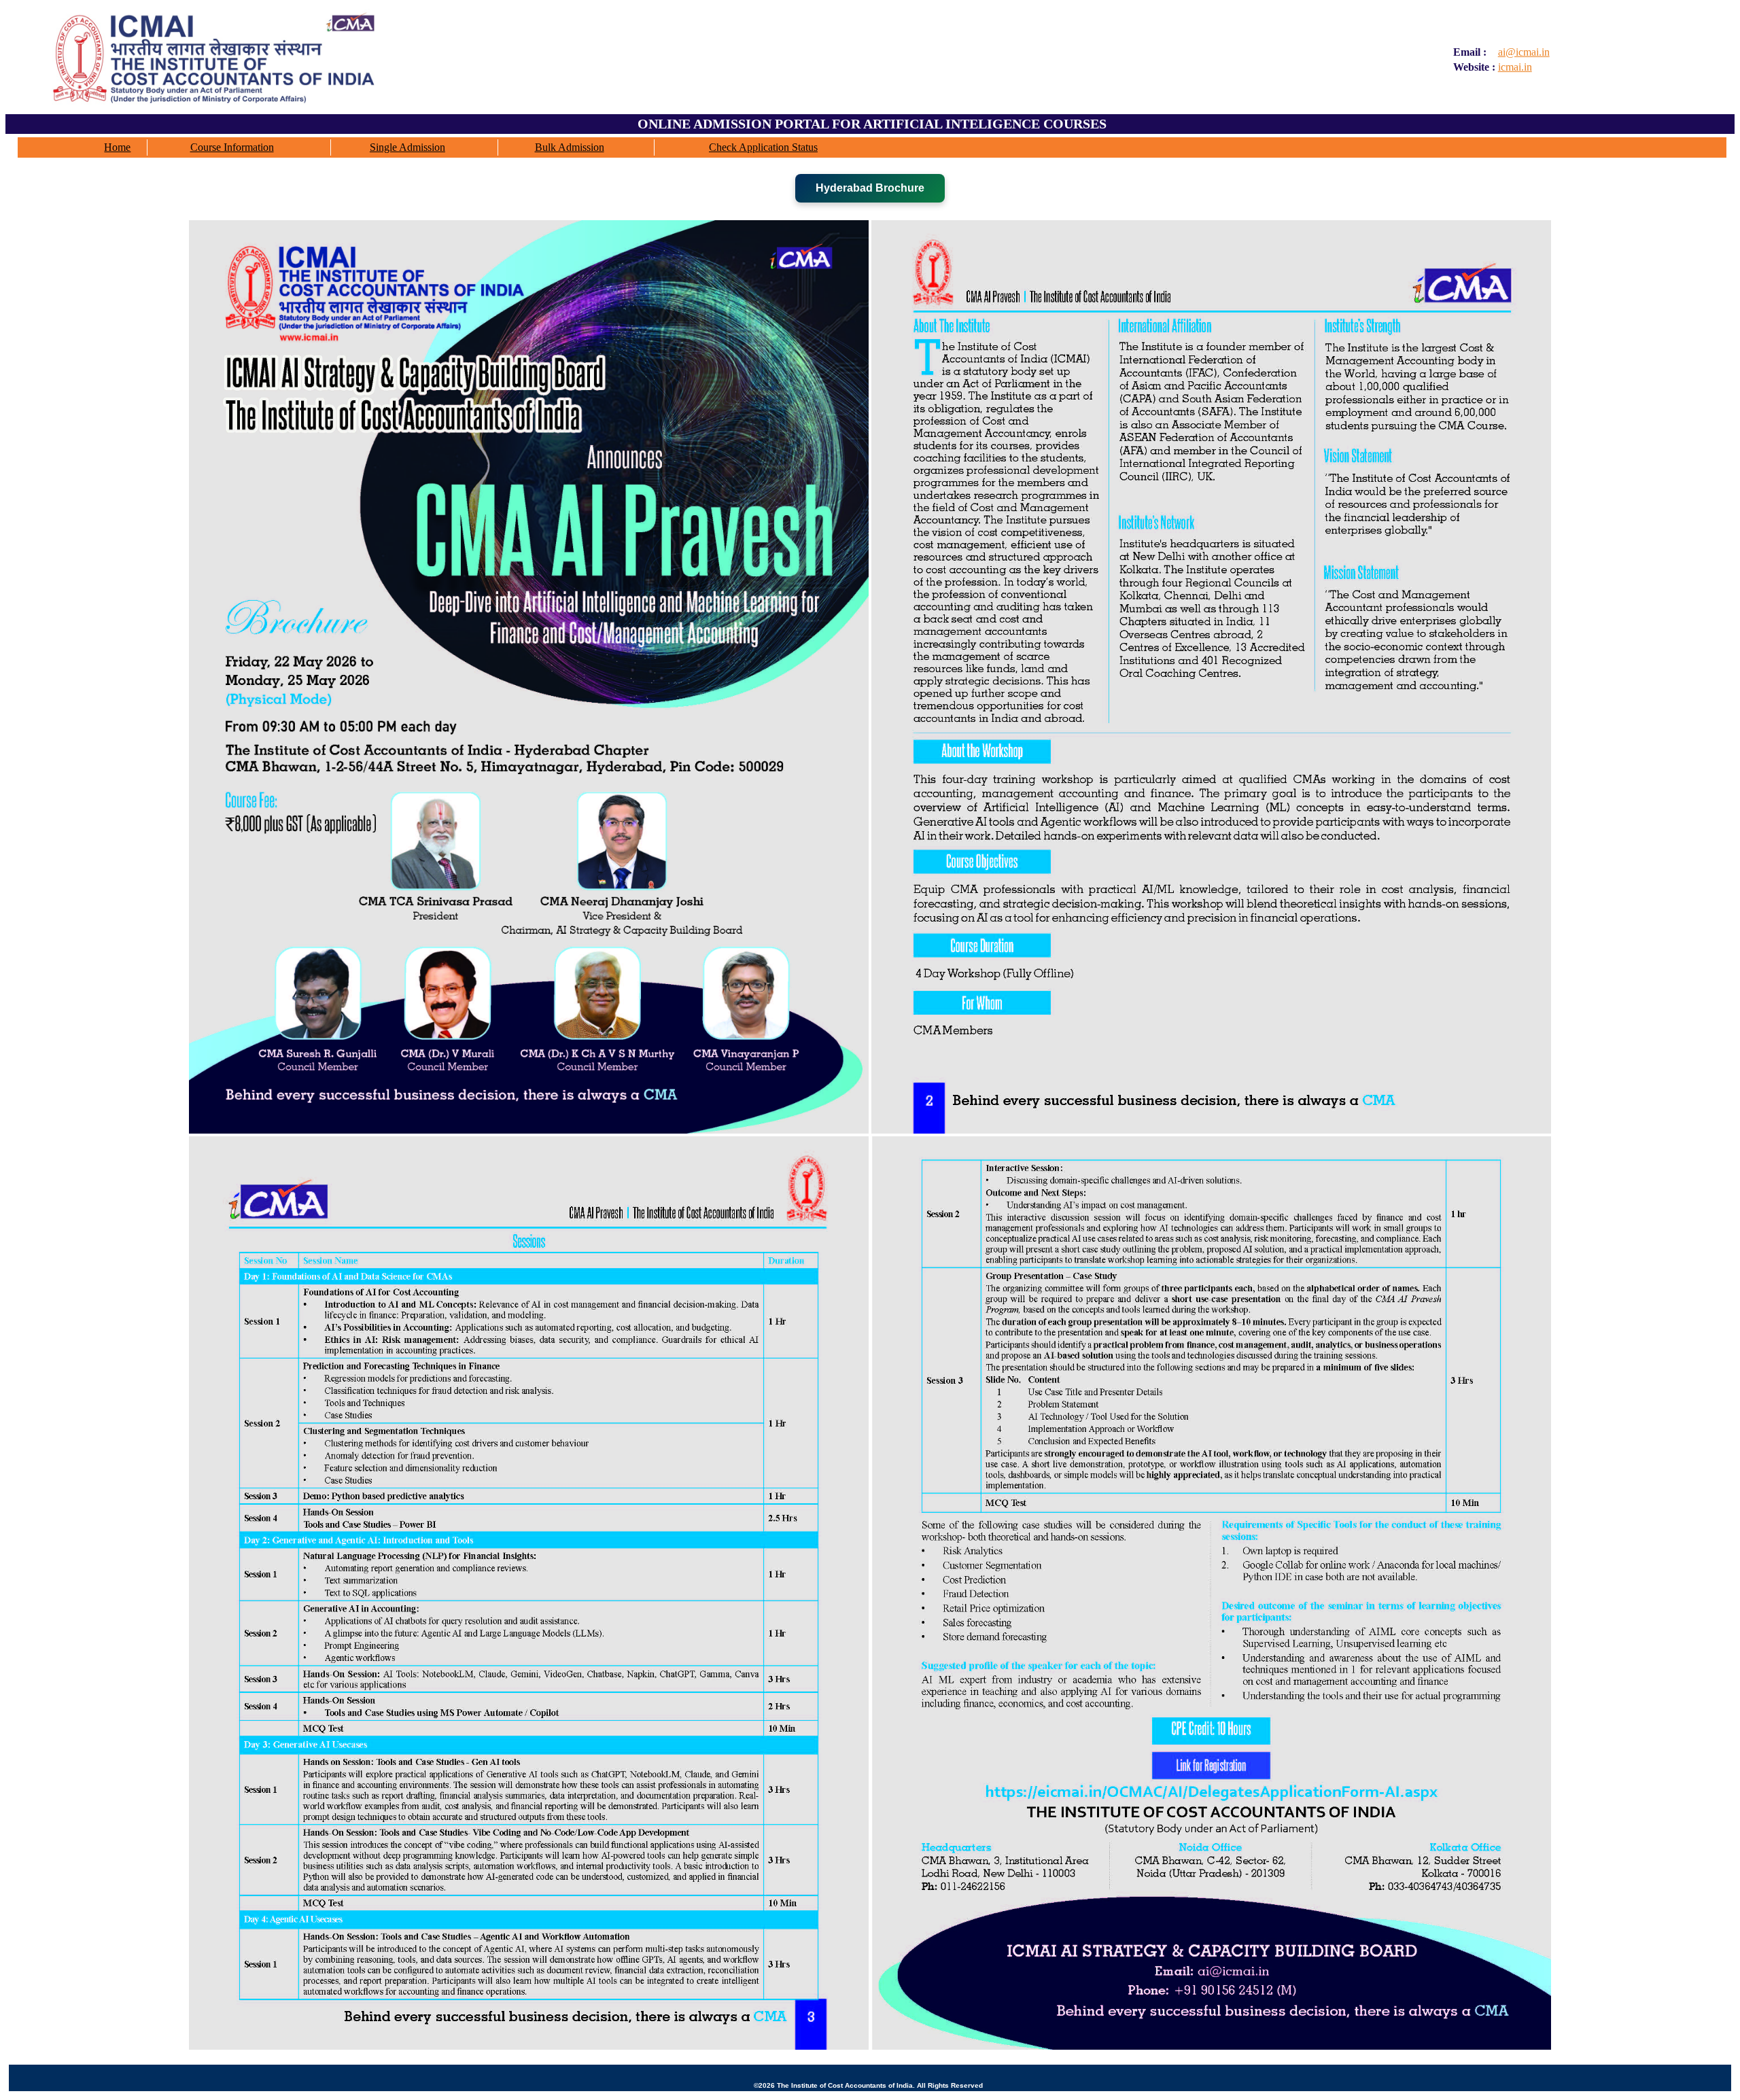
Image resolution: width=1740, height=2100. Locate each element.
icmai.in (1515, 67)
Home (117, 147)
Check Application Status (763, 147)
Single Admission (407, 147)
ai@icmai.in (1524, 52)
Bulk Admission (570, 147)
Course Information (232, 147)
